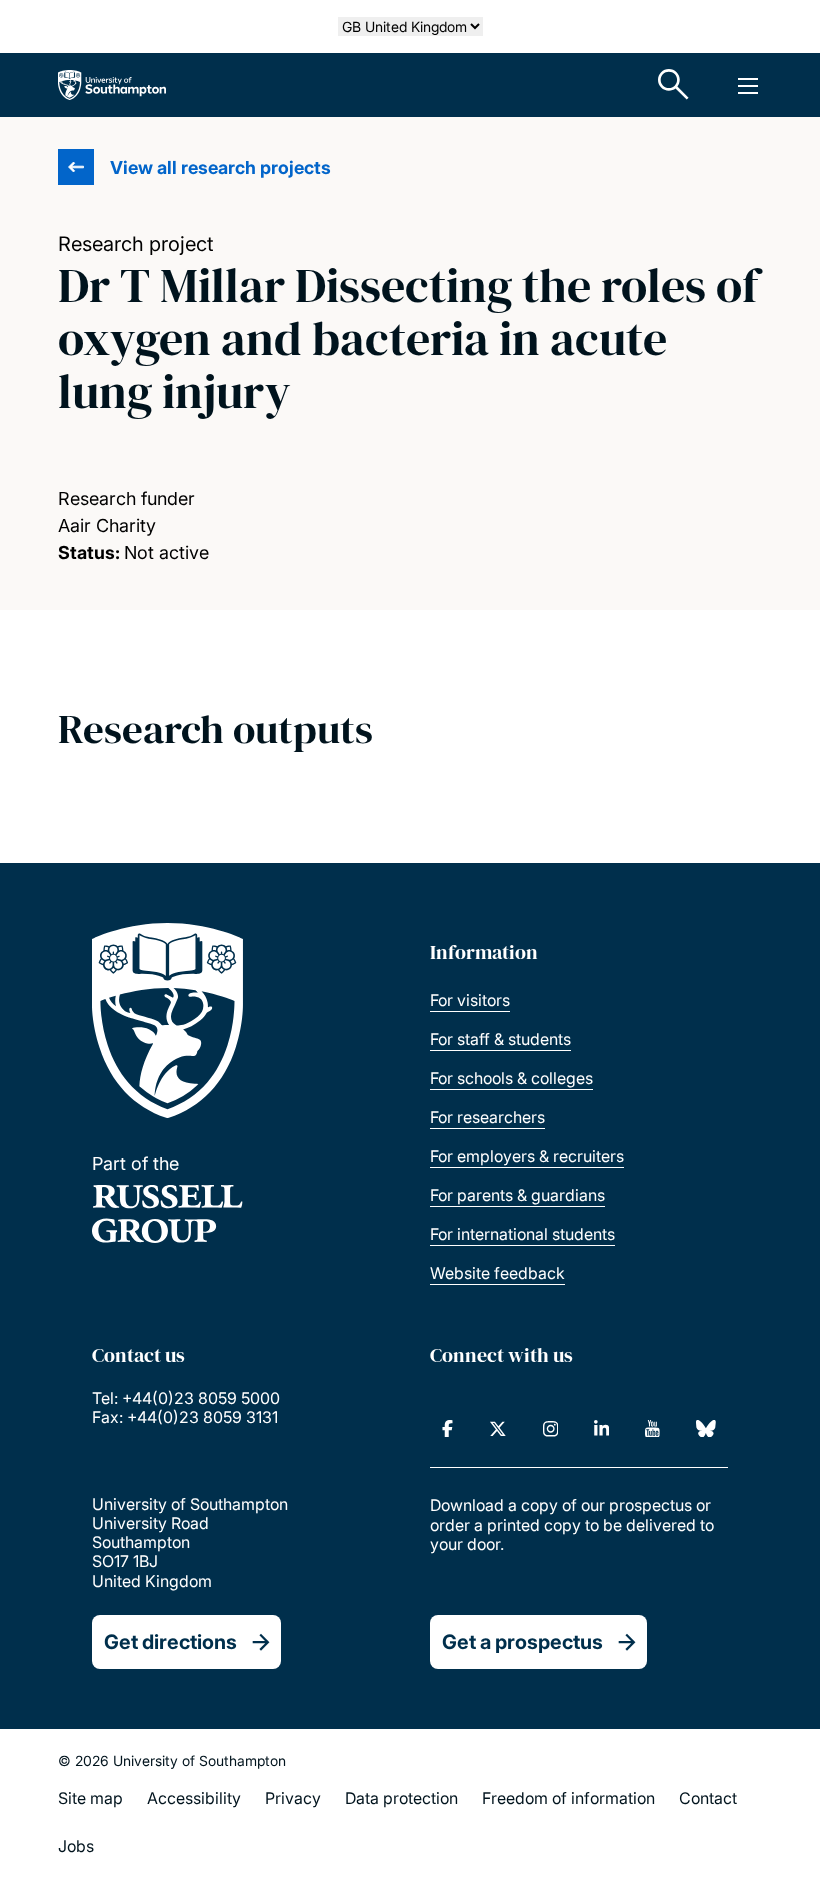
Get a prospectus (522, 1642)
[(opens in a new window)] (447, 1429)
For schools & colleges (511, 1078)
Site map (90, 1798)
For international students (522, 1234)
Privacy (293, 1798)
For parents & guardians (517, 1195)
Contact (708, 1798)
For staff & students (500, 1039)
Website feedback (497, 1273)
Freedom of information (568, 1798)
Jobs (76, 1846)
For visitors (470, 1000)
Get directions (170, 1642)
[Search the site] (674, 85)
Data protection (401, 1798)
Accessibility (194, 1798)
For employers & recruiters (527, 1156)
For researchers (487, 1117)
